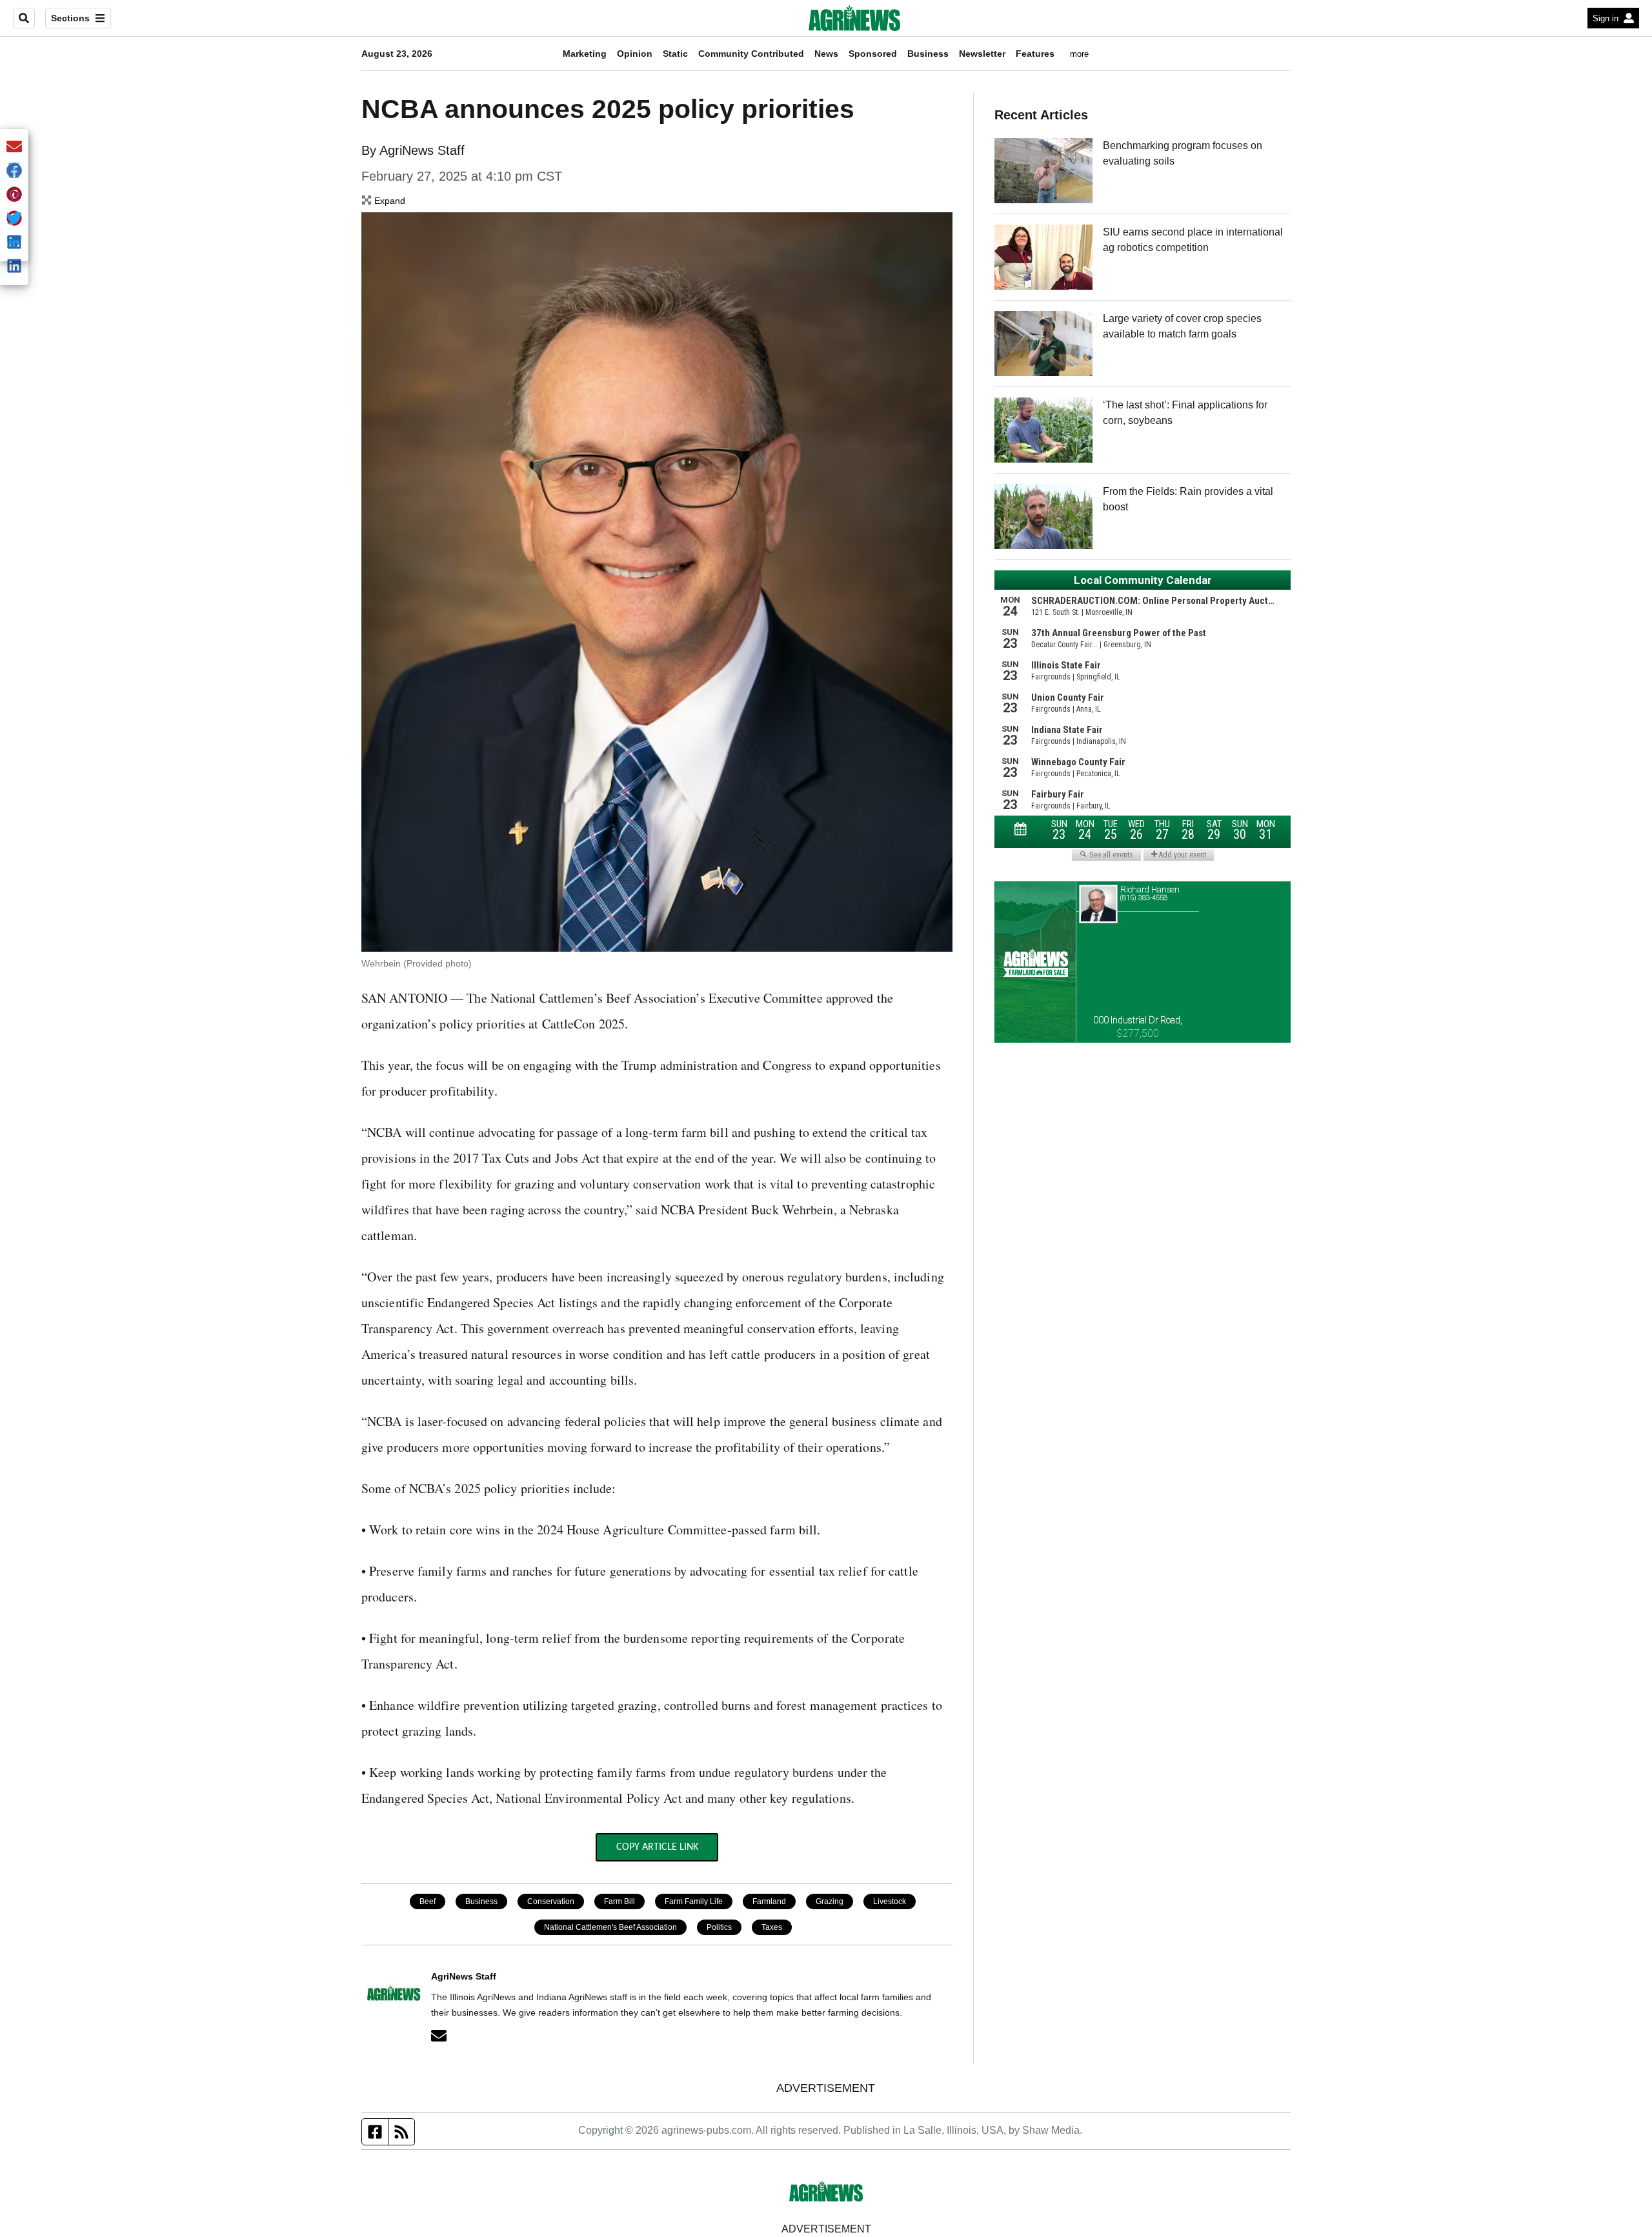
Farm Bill (619, 1901)
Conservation (551, 1901)
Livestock (890, 1901)
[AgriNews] (854, 18)
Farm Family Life (694, 1901)
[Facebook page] (375, 2132)
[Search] (24, 18)
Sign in (1606, 18)
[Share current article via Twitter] (14, 219)
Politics (719, 1927)
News (826, 54)
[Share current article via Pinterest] (14, 195)
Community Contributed (751, 54)
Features (1035, 54)
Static (675, 54)
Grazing (830, 1901)
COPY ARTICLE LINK (657, 1847)
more (1079, 54)
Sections (70, 18)
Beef (428, 1901)
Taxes (772, 1927)
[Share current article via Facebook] (14, 171)
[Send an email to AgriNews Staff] (439, 2036)
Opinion (635, 54)
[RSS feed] (401, 2132)
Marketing (585, 54)
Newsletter (982, 54)
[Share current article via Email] (14, 147)
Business (928, 54)
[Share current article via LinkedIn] (14, 267)
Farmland (769, 1901)
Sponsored (873, 54)
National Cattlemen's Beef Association (610, 1927)
